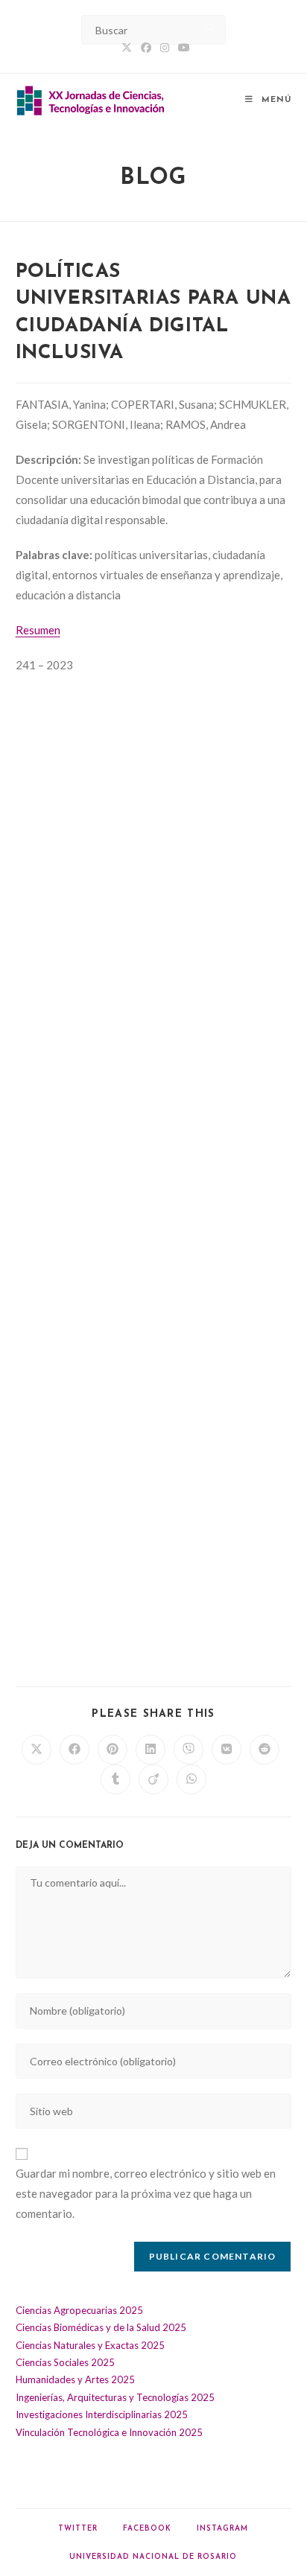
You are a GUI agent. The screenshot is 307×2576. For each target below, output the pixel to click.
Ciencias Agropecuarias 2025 (79, 2310)
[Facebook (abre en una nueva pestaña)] (146, 48)
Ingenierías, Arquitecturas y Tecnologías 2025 (115, 2397)
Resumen (38, 630)
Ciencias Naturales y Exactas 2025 (90, 2345)
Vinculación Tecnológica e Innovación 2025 (109, 2432)
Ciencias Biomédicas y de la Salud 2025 (101, 2327)
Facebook (147, 2529)
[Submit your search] (211, 28)
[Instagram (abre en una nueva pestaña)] (165, 48)
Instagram (222, 2529)
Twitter (78, 2529)
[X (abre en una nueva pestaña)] (127, 48)
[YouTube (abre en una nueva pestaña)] (182, 48)
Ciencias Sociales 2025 (65, 2362)
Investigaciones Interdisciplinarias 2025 (102, 2414)
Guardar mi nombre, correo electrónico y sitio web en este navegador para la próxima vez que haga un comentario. (146, 2193)
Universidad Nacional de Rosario (153, 2557)
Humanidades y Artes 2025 (75, 2379)
